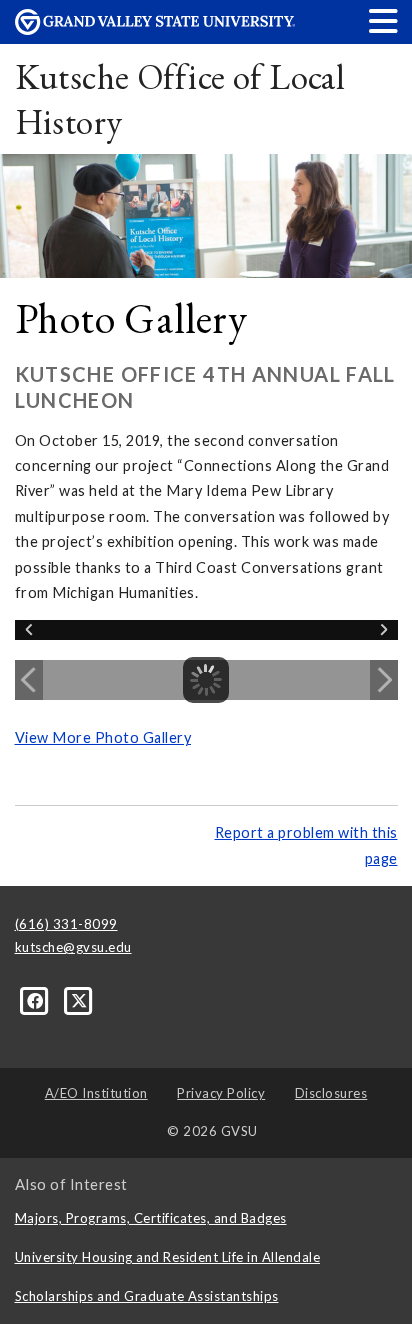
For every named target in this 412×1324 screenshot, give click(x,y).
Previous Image (29, 680)
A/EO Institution (96, 1093)
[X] (79, 1000)
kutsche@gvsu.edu (73, 947)
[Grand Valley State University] (155, 29)
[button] (384, 20)
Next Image (384, 680)
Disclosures (331, 1093)
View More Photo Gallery (103, 737)
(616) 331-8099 (66, 924)
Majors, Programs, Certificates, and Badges (151, 1218)
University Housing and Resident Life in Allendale (168, 1257)
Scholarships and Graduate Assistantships (147, 1296)
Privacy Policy (221, 1093)
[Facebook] (37, 1000)
